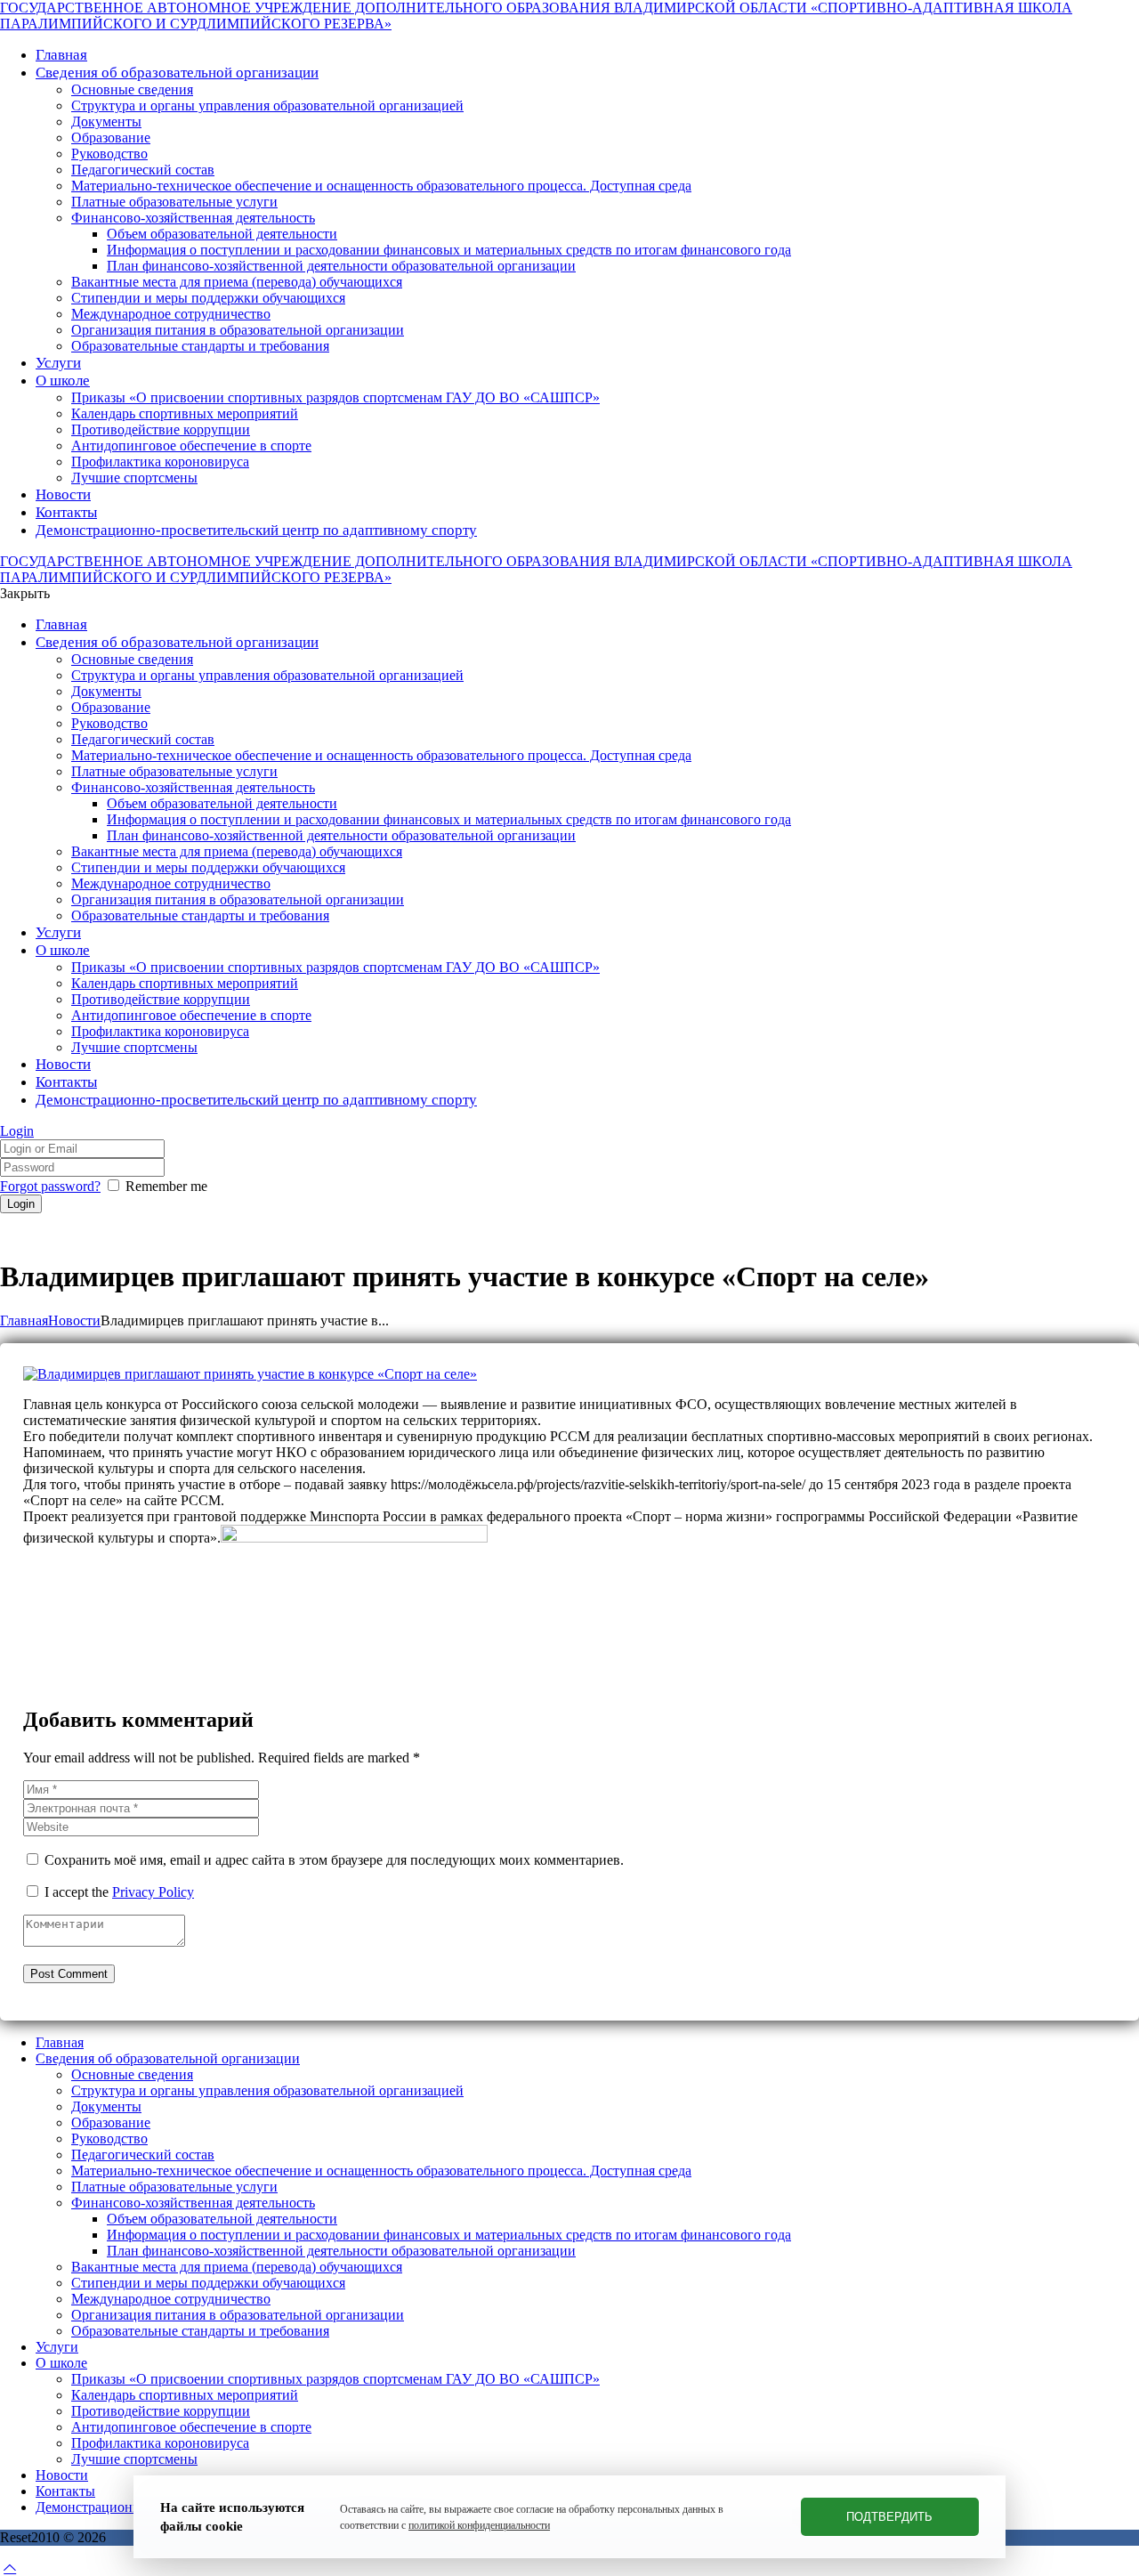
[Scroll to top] (10, 2568)
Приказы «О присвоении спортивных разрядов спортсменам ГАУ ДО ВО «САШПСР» (335, 2379)
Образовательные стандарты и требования (200, 2331)
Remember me (166, 1186)
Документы (106, 2106)
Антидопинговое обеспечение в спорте (191, 2427)
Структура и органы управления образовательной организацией (267, 2090)
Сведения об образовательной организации (168, 2058)
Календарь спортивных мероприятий (185, 2395)
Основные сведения (132, 2074)
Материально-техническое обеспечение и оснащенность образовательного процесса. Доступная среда (381, 2171)
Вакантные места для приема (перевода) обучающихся (237, 2267)
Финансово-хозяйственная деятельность (193, 2203)
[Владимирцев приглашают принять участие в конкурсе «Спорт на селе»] (250, 1374)
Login (17, 1131)
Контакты (65, 2491)
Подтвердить (889, 2517)
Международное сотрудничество (171, 2299)
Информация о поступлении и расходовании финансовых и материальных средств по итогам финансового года (449, 2235)
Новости (74, 1320)
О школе (61, 2363)
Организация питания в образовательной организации (238, 2315)
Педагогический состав (143, 2155)
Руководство (109, 2139)
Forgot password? (50, 1186)
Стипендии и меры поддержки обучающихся (208, 2283)
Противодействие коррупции (161, 2411)
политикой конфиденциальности (479, 2525)
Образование (111, 2122)
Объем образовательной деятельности (222, 2219)
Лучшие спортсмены (134, 2459)
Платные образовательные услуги (174, 2187)
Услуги (57, 2347)
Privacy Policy (153, 1892)
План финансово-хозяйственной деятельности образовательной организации (341, 2251)
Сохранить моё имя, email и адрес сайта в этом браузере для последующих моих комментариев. (334, 1860)
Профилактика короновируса (160, 2443)
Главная (24, 1320)
